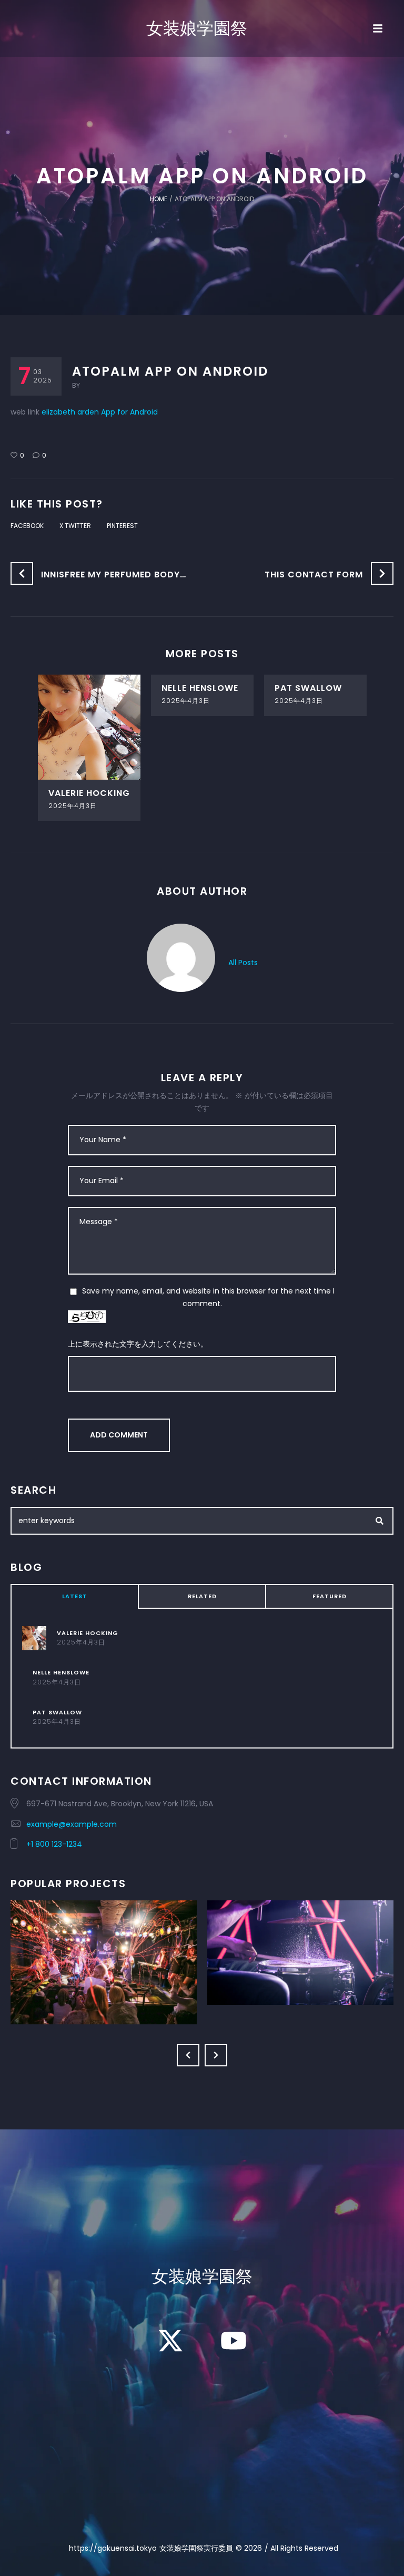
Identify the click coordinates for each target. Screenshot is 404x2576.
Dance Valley (300, 1931)
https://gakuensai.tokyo (113, 2548)
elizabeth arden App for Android (100, 412)
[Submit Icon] (380, 1521)
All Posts (243, 963)
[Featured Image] (89, 727)
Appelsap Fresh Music (104, 1941)
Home (159, 199)
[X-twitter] (170, 2341)
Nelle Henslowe (200, 688)
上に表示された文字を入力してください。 (138, 1344)
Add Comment (119, 1435)
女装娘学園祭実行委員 (196, 2548)
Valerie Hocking (89, 793)
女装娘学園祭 (197, 28)
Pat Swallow (308, 688)
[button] (188, 2055)
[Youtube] (234, 2341)
